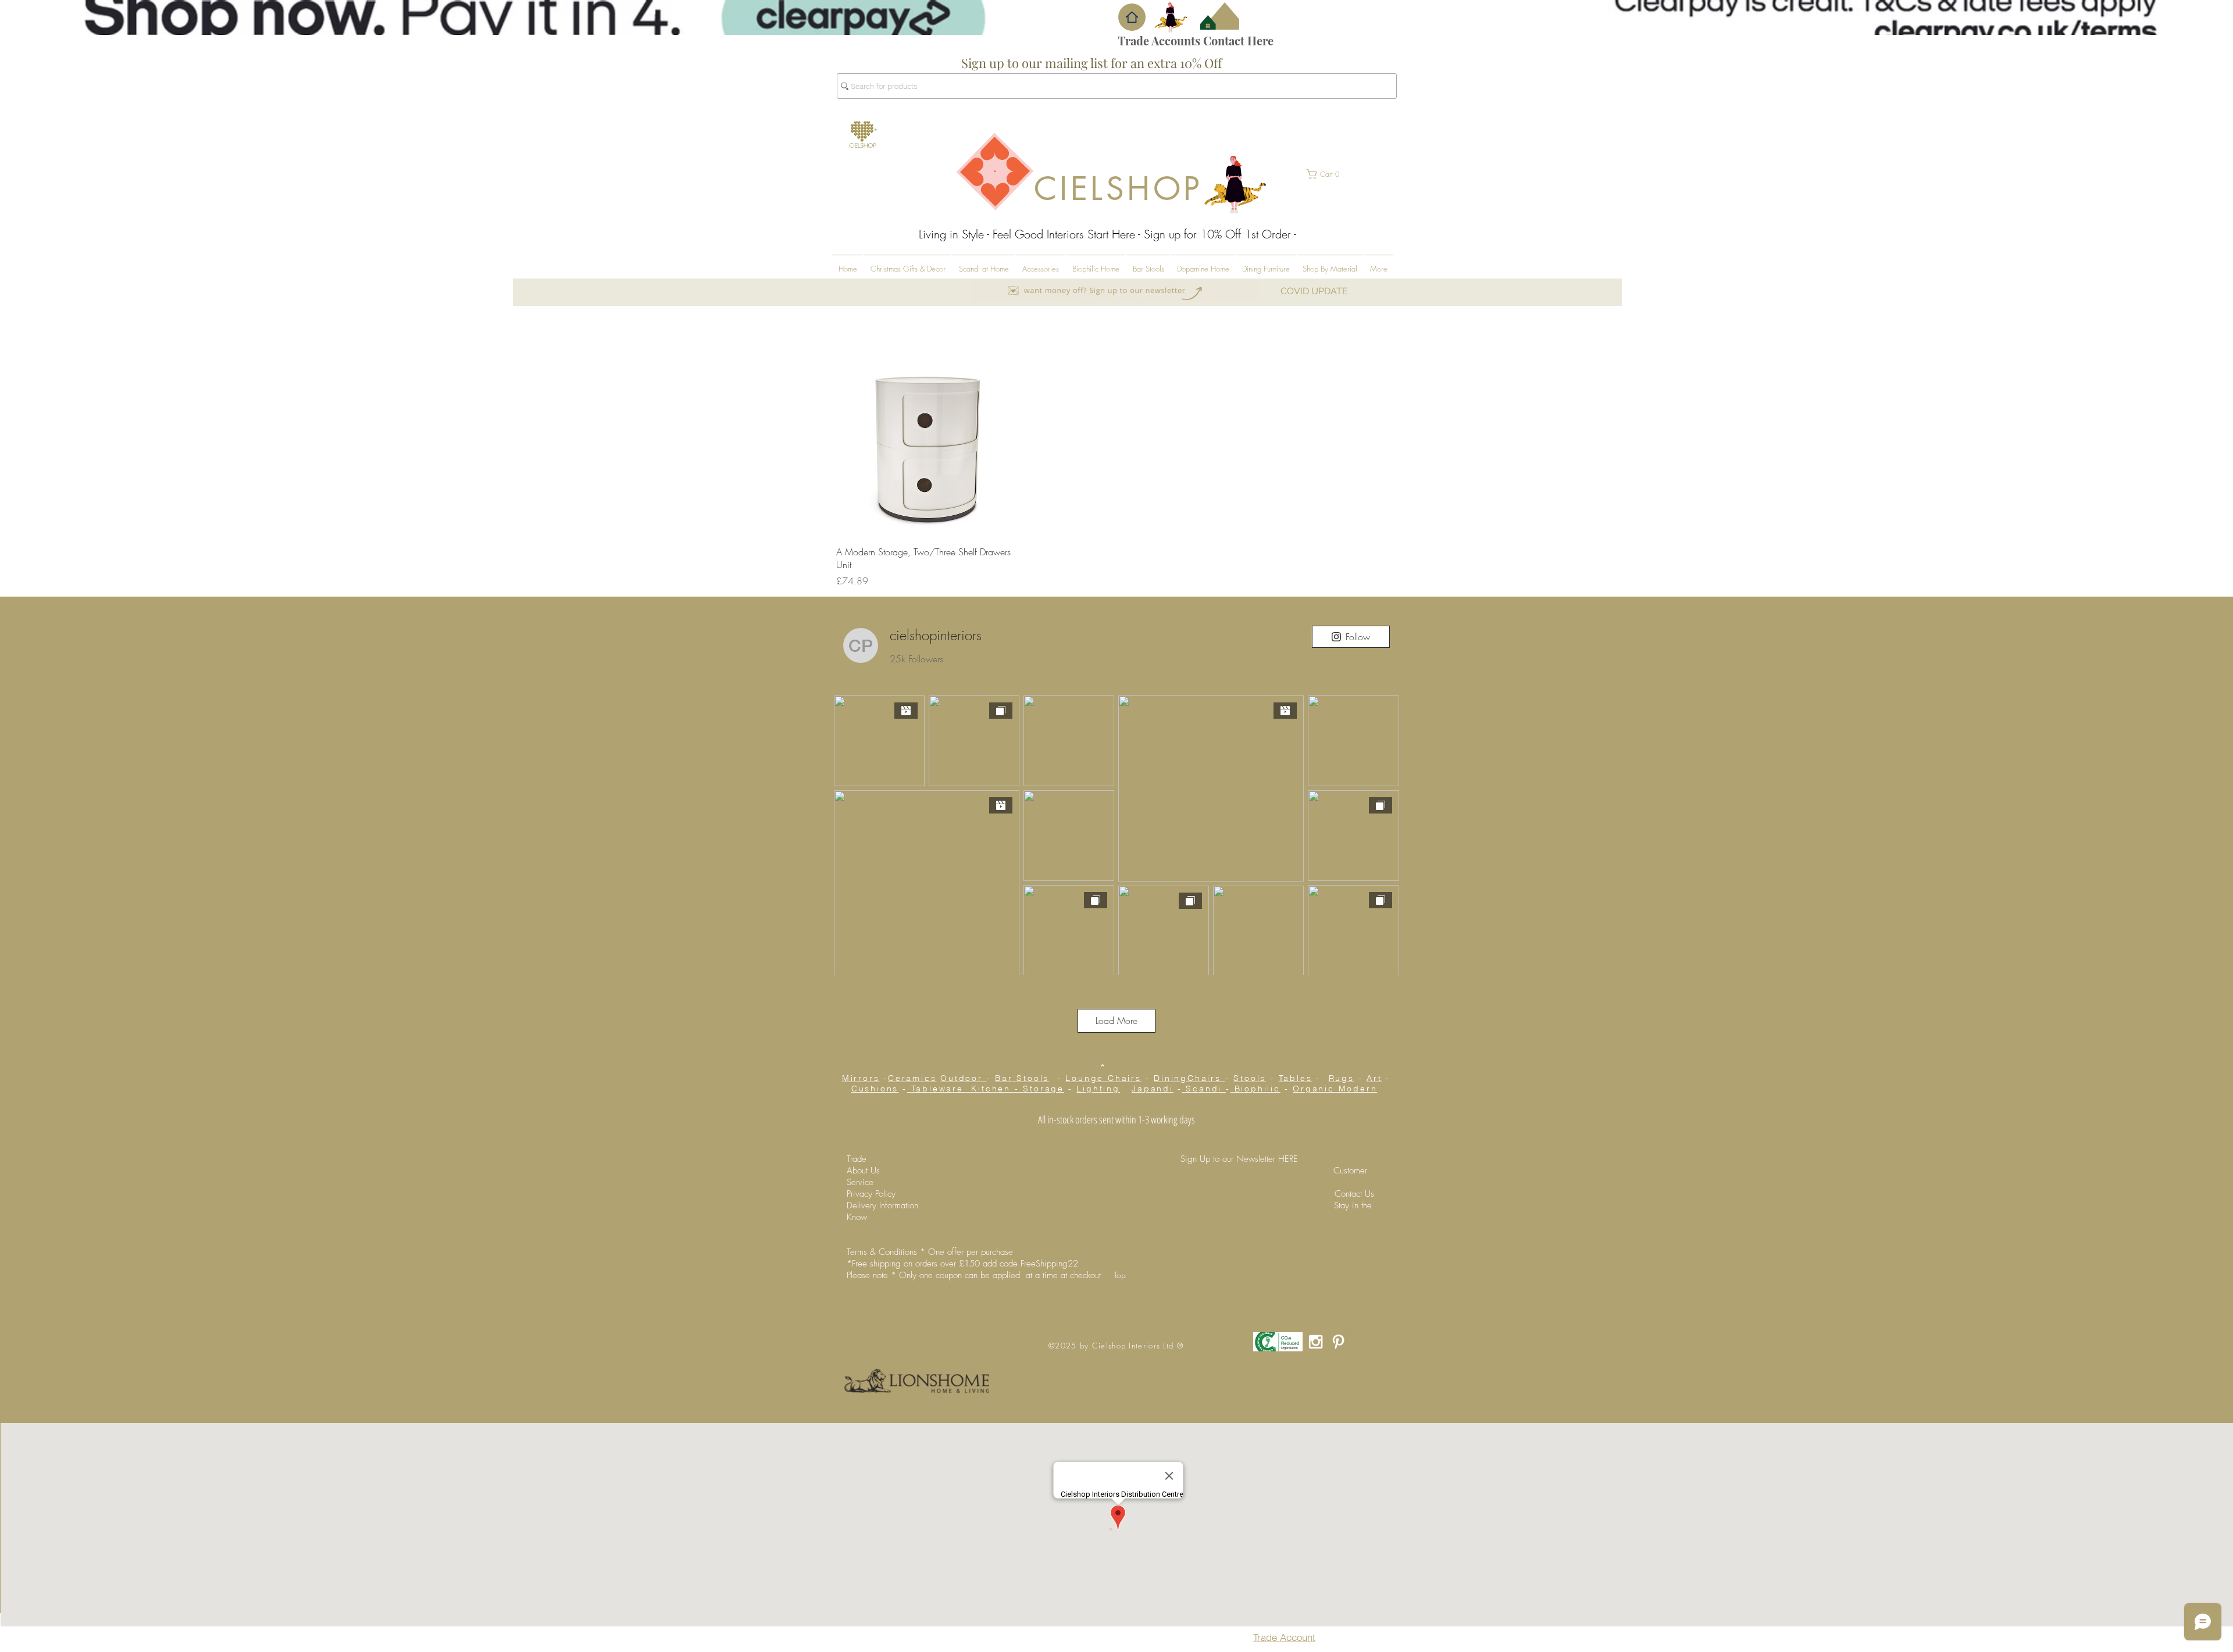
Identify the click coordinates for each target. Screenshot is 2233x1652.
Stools (1250, 1078)
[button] (1132, 17)
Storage (1044, 1089)
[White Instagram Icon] (1316, 1342)
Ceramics (912, 1078)
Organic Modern (1335, 1089)
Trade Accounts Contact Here (1196, 40)
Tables (1296, 1078)
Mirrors (861, 1078)
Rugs (1342, 1078)
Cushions (875, 1089)
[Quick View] (925, 447)
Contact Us (1354, 1194)
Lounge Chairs (1103, 1078)
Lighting (1098, 1089)
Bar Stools (1022, 1078)
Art (1374, 1078)
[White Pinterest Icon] (1338, 1342)
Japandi (1153, 1089)
